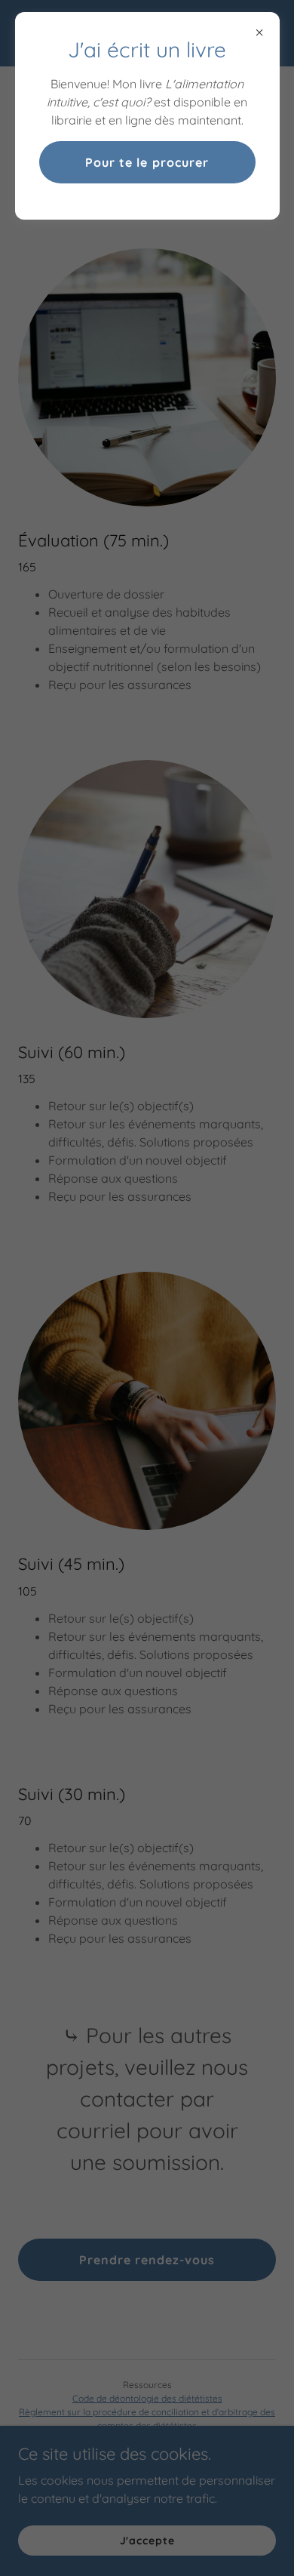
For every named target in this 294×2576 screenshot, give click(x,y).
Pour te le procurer (147, 162)
